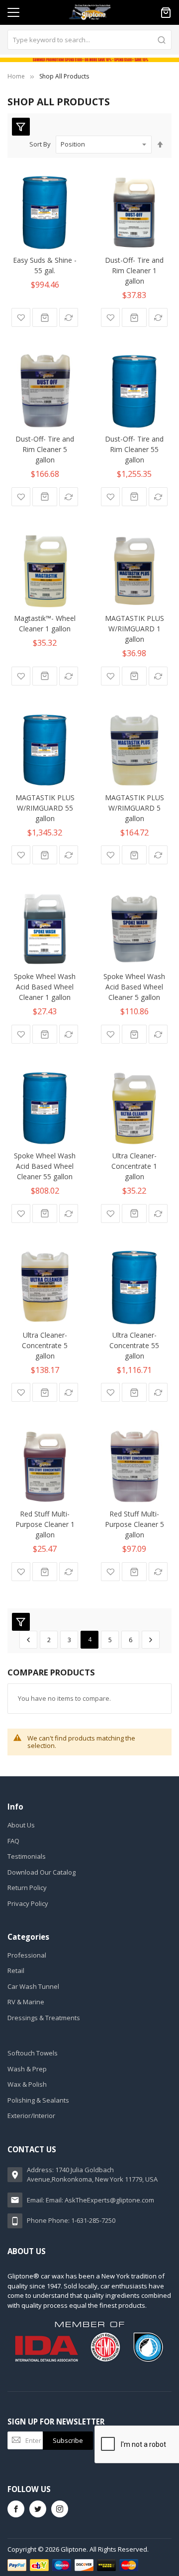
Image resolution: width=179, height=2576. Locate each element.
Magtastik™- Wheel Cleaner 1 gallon (45, 623)
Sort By (40, 144)
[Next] (151, 1640)
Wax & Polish (27, 2084)
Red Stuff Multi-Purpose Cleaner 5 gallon (134, 1524)
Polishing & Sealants (38, 2100)
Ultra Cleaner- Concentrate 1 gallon (134, 1166)
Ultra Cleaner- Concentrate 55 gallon (134, 1345)
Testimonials (27, 1856)
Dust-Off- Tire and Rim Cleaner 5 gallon (45, 449)
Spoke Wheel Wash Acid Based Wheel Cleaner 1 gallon (45, 987)
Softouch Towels (33, 2053)
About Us (21, 1825)
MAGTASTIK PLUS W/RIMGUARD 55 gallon (45, 808)
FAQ (13, 1841)
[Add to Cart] (45, 317)
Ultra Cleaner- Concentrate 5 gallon (45, 1345)
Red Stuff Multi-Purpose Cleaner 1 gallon (45, 1524)
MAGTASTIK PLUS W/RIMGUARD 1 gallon (134, 629)
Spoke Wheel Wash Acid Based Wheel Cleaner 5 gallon (134, 987)
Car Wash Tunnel (33, 1986)
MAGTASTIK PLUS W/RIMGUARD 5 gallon (134, 808)
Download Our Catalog (42, 1872)
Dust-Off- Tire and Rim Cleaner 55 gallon (134, 449)
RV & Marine (26, 2002)
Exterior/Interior (31, 2116)
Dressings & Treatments (44, 2018)
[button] (21, 317)
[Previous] (28, 1640)
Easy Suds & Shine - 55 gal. (45, 265)
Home (16, 76)
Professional (27, 1955)
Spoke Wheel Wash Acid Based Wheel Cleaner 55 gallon (45, 1166)
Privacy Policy (28, 1903)
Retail (16, 1970)
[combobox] (89, 40)
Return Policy (27, 1888)
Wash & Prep (27, 2069)
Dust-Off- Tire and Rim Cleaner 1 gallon (134, 270)
